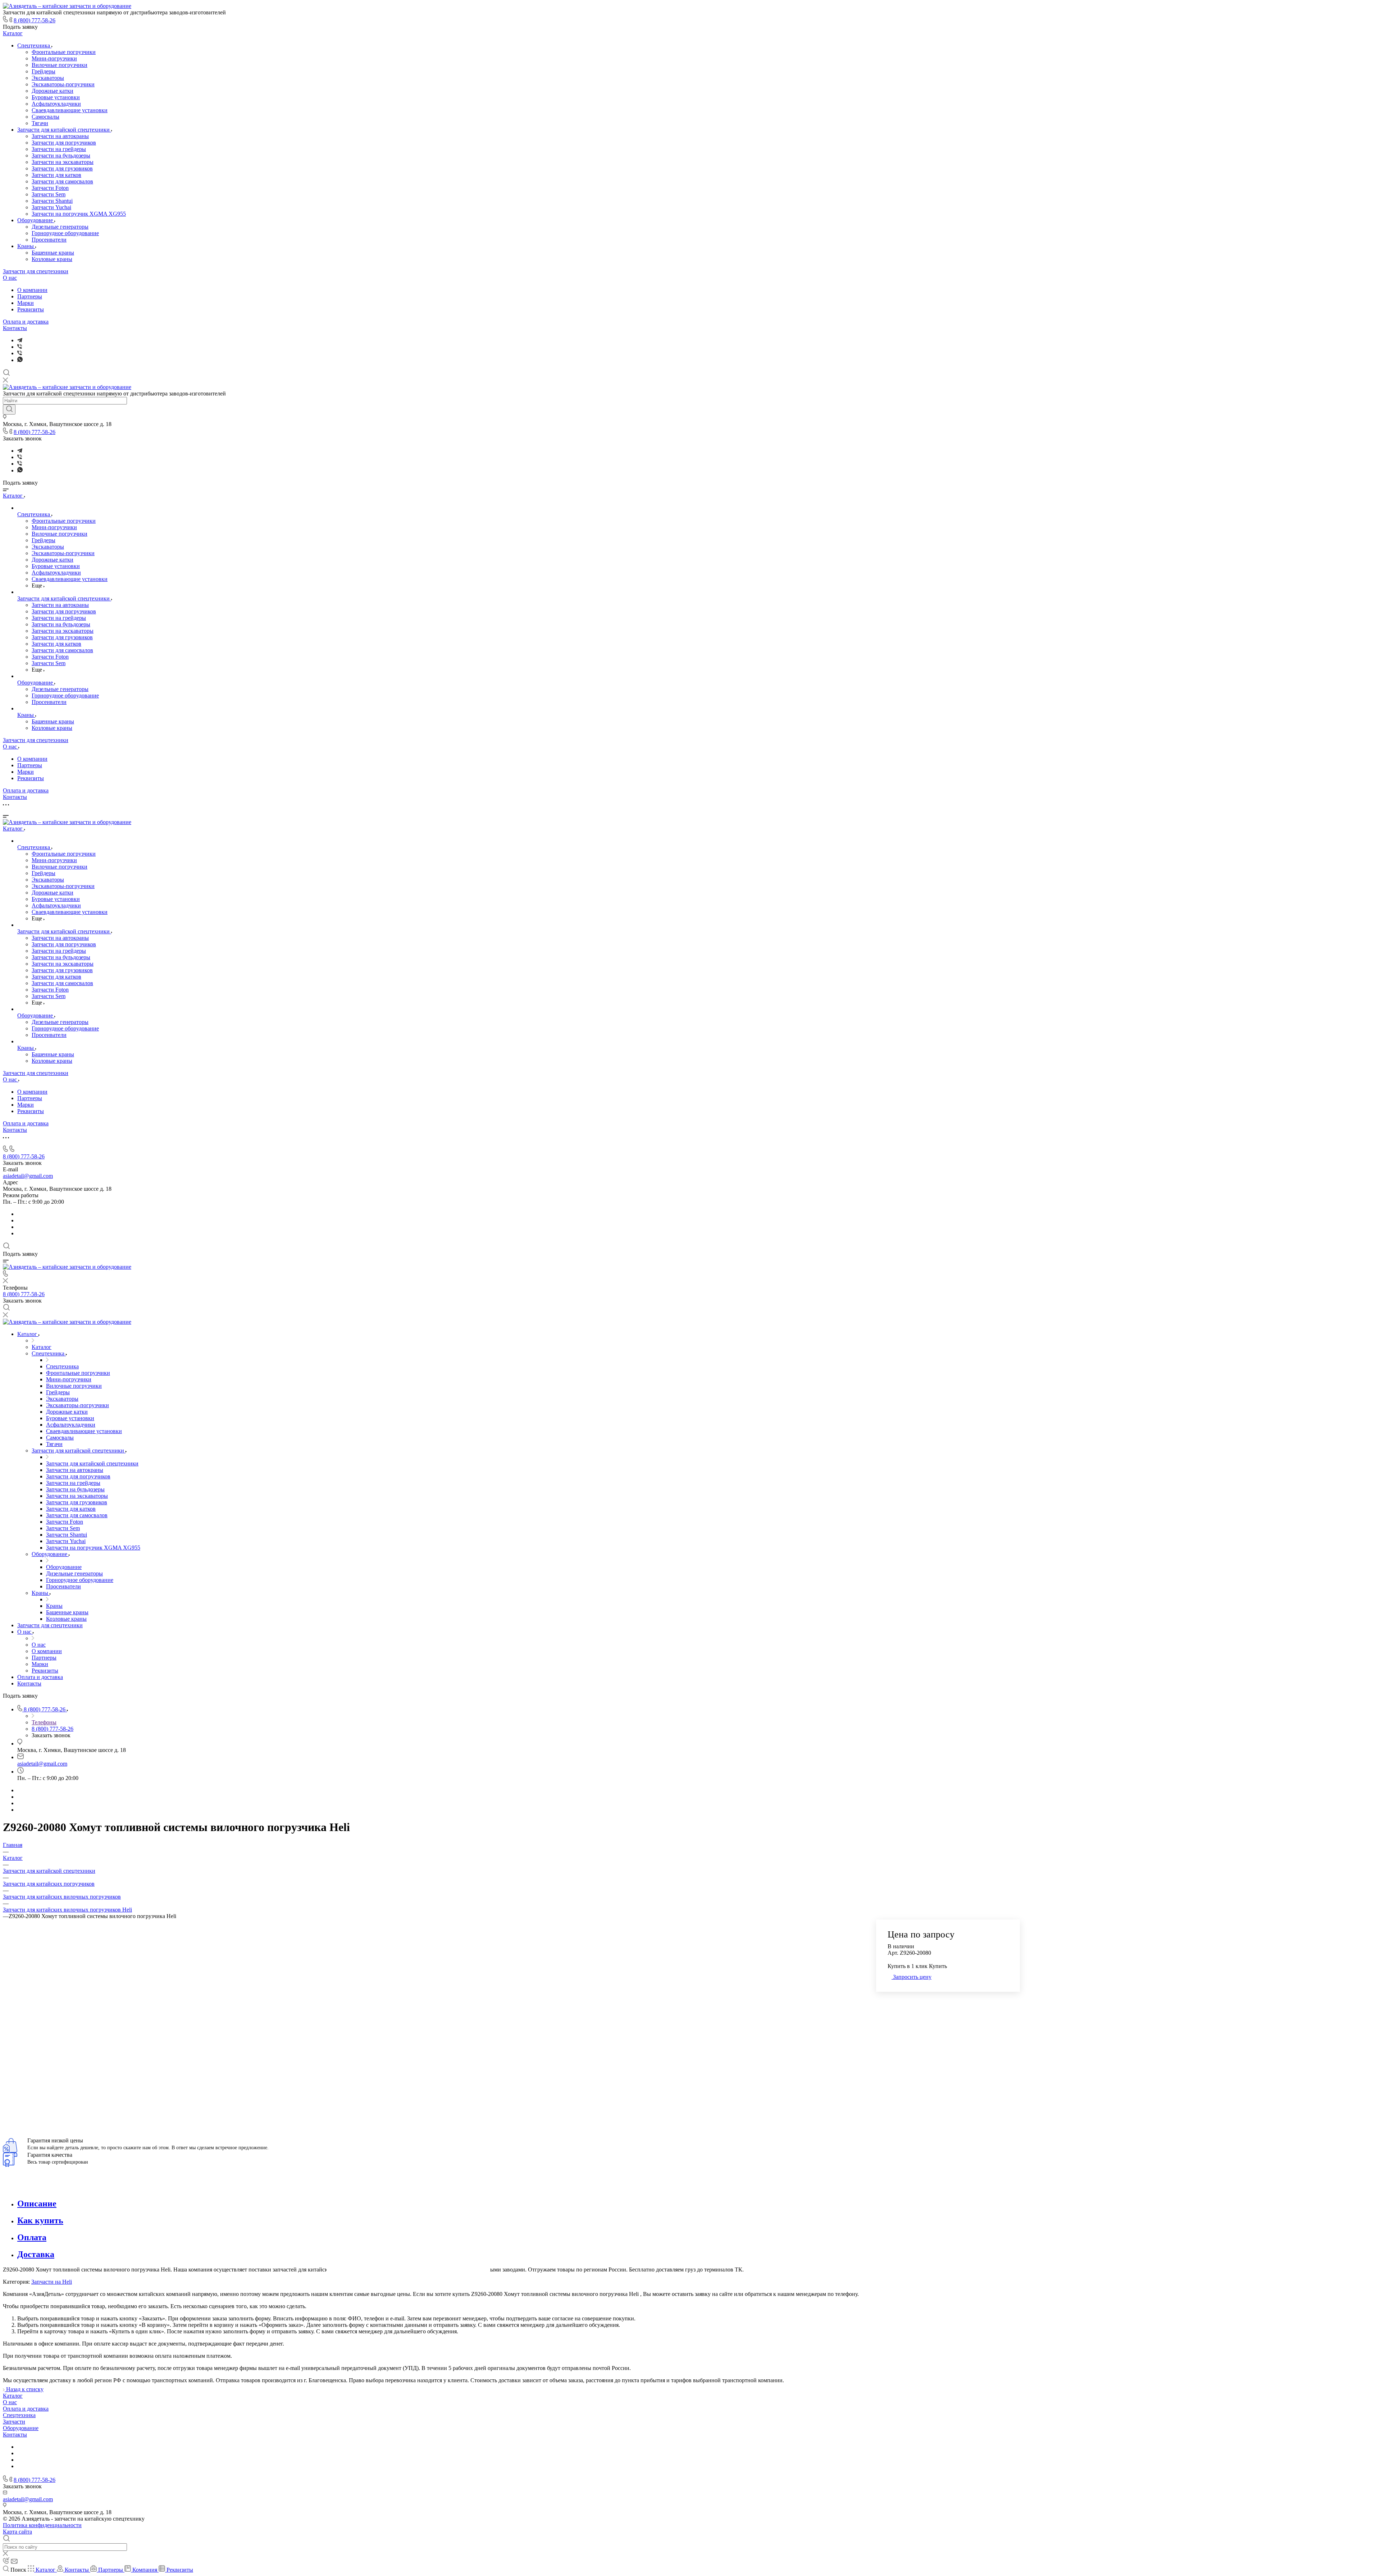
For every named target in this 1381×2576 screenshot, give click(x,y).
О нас (10, 278)
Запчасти (14, 2422)
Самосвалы (45, 117)
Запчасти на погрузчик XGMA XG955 (79, 214)
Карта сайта (17, 2532)
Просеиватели (49, 240)
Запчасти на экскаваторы (63, 162)
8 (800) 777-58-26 (35, 20)
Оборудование (36, 220)
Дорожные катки (53, 91)
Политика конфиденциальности (42, 2525)
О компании (32, 290)
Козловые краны (52, 259)
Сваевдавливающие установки (70, 110)
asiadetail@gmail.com (28, 1176)
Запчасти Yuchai (51, 207)
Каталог (13, 33)
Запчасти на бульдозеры (61, 155)
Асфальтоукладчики (56, 104)
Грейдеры (44, 71)
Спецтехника (34, 45)
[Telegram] (20, 340)
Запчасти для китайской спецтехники (64, 130)
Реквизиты (31, 309)
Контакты (15, 328)
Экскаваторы (48, 78)
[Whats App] (20, 360)
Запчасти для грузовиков (62, 168)
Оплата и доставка (26, 322)
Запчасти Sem (49, 194)
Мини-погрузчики (54, 58)
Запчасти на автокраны (60, 136)
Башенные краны (53, 253)
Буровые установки (56, 97)
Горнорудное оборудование (65, 233)
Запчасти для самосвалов (62, 181)
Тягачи (40, 123)
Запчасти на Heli (52, 2282)
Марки (26, 303)
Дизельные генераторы (60, 227)
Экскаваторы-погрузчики (63, 84)
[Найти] (9, 409)
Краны (26, 246)
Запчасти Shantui (52, 201)
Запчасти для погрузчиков (64, 143)
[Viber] (20, 347)
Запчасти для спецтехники (36, 271)
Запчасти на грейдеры (59, 149)
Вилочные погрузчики (60, 65)
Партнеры (30, 296)
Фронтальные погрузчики (64, 52)
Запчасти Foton (50, 188)
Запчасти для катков (56, 175)
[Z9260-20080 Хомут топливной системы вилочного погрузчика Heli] (408, 2105)
